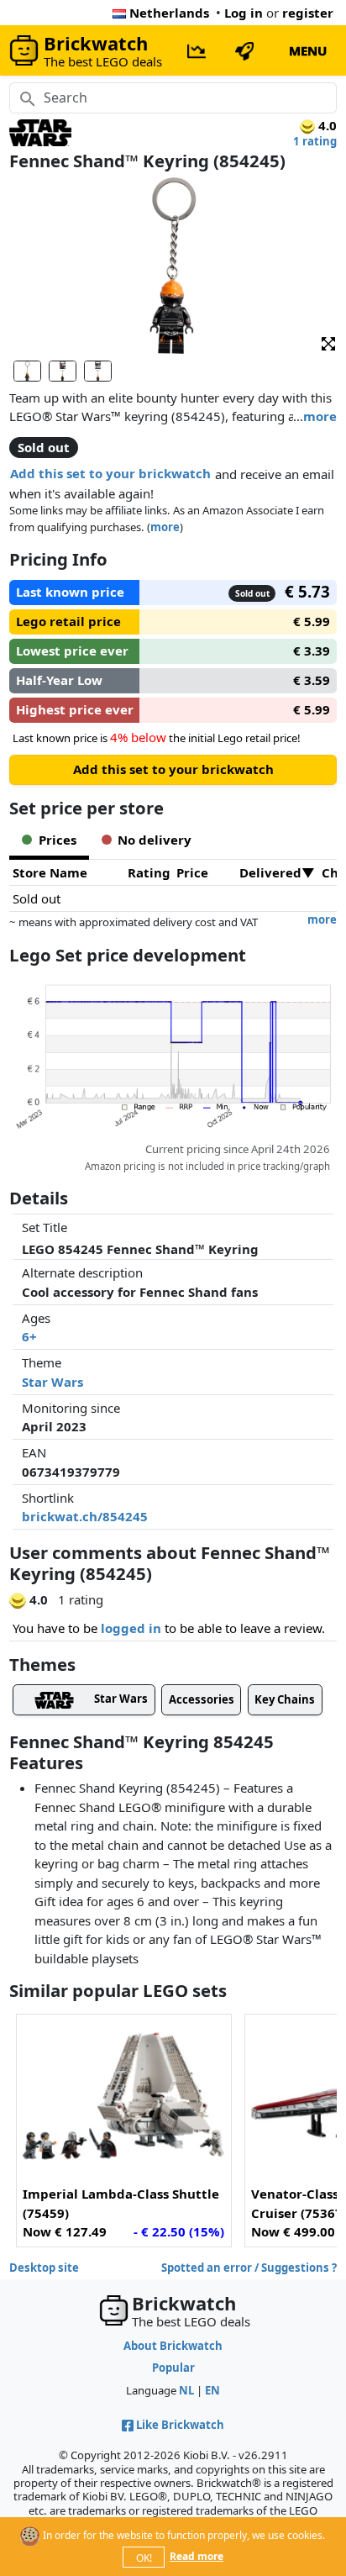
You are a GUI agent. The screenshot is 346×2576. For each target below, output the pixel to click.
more (320, 416)
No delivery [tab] (155, 840)
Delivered (270, 872)
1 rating (315, 141)
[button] (328, 343)
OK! (144, 2558)
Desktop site (44, 2268)
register (308, 13)
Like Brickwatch (180, 2425)
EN (212, 2390)
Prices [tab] (58, 840)
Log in (244, 13)
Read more (197, 2556)
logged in (131, 1628)
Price (192, 872)
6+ (29, 1336)
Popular (173, 2368)
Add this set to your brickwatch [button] (110, 473)
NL (186, 2390)
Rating (149, 872)
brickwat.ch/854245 (85, 1516)
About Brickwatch (173, 2346)
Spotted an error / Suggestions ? (249, 2268)
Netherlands (169, 13)
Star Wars (52, 1382)
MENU (308, 50)
